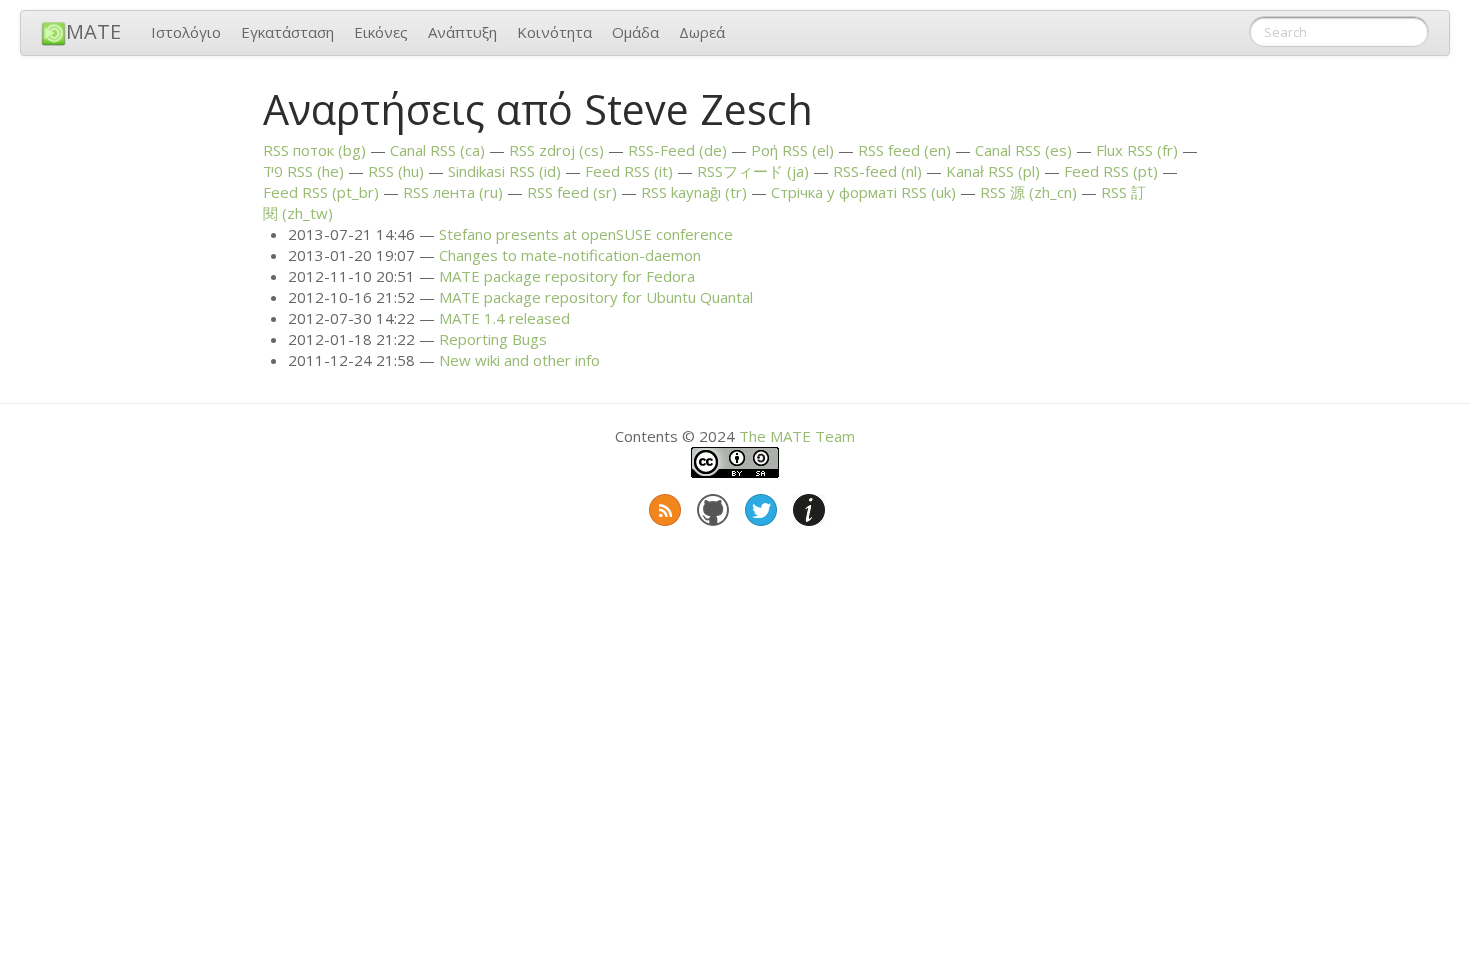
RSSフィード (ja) (753, 171)
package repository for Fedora (567, 276)
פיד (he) (303, 171)
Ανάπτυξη (462, 32)
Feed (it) (629, 171)
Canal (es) (1023, 150)
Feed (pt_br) (321, 192)
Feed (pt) (1111, 171)
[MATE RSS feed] (663, 506)
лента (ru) (453, 192)
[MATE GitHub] (711, 506)
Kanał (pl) (993, 171)
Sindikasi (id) (504, 171)
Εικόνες (381, 32)
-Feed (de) (677, 150)
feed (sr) (572, 192)
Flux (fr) (1137, 150)
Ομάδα (635, 32)
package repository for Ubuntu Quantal (596, 297)
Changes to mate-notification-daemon (570, 255)
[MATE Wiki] (807, 506)
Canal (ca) (437, 150)
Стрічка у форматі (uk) (863, 192)
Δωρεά (702, 32)
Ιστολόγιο (186, 32)
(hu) (396, 171)
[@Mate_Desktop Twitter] (759, 506)
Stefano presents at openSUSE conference (586, 234)
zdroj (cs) (556, 150)
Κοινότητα (554, 32)
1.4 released (504, 318)
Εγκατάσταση (287, 32)
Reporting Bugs (493, 339)
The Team (797, 436)
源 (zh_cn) (1028, 192)
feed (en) (904, 150)
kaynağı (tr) (694, 192)
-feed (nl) (877, 171)
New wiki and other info (519, 360)
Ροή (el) (792, 150)
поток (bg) (314, 150)
